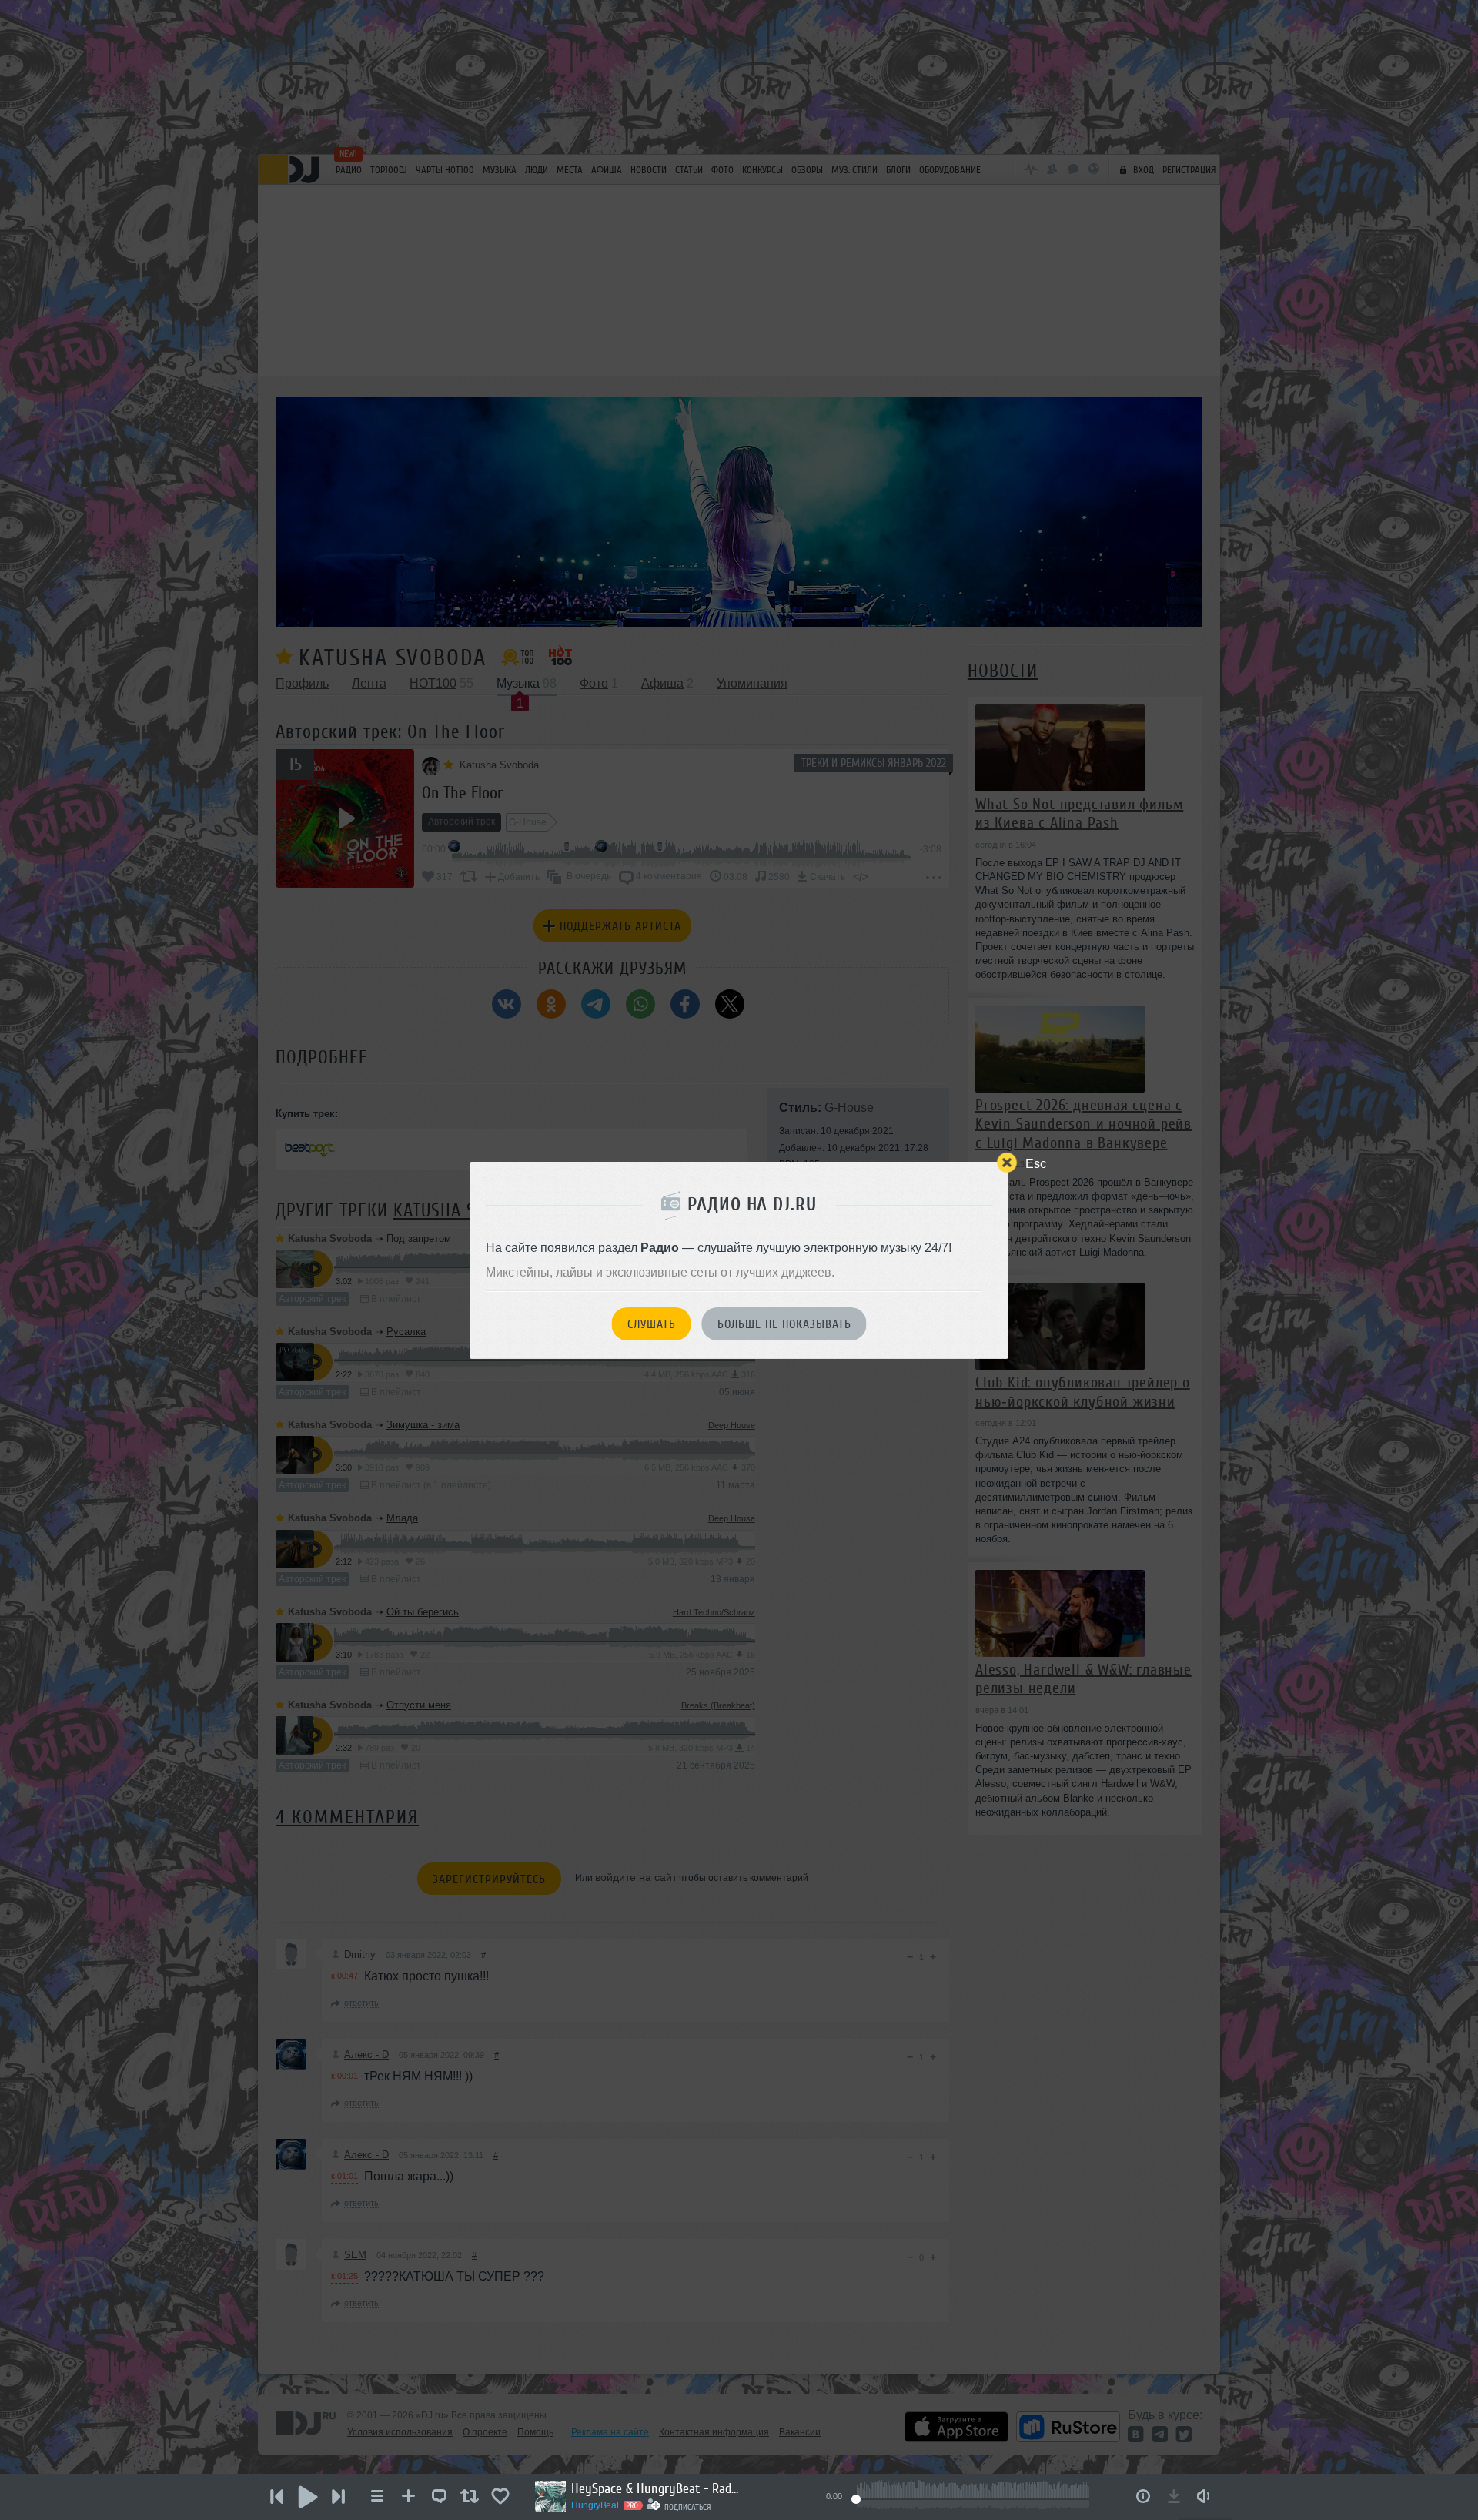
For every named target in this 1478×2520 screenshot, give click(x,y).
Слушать (652, 1324)
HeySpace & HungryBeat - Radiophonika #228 (656, 2488)
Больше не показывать (784, 1324)
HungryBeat (595, 2505)
